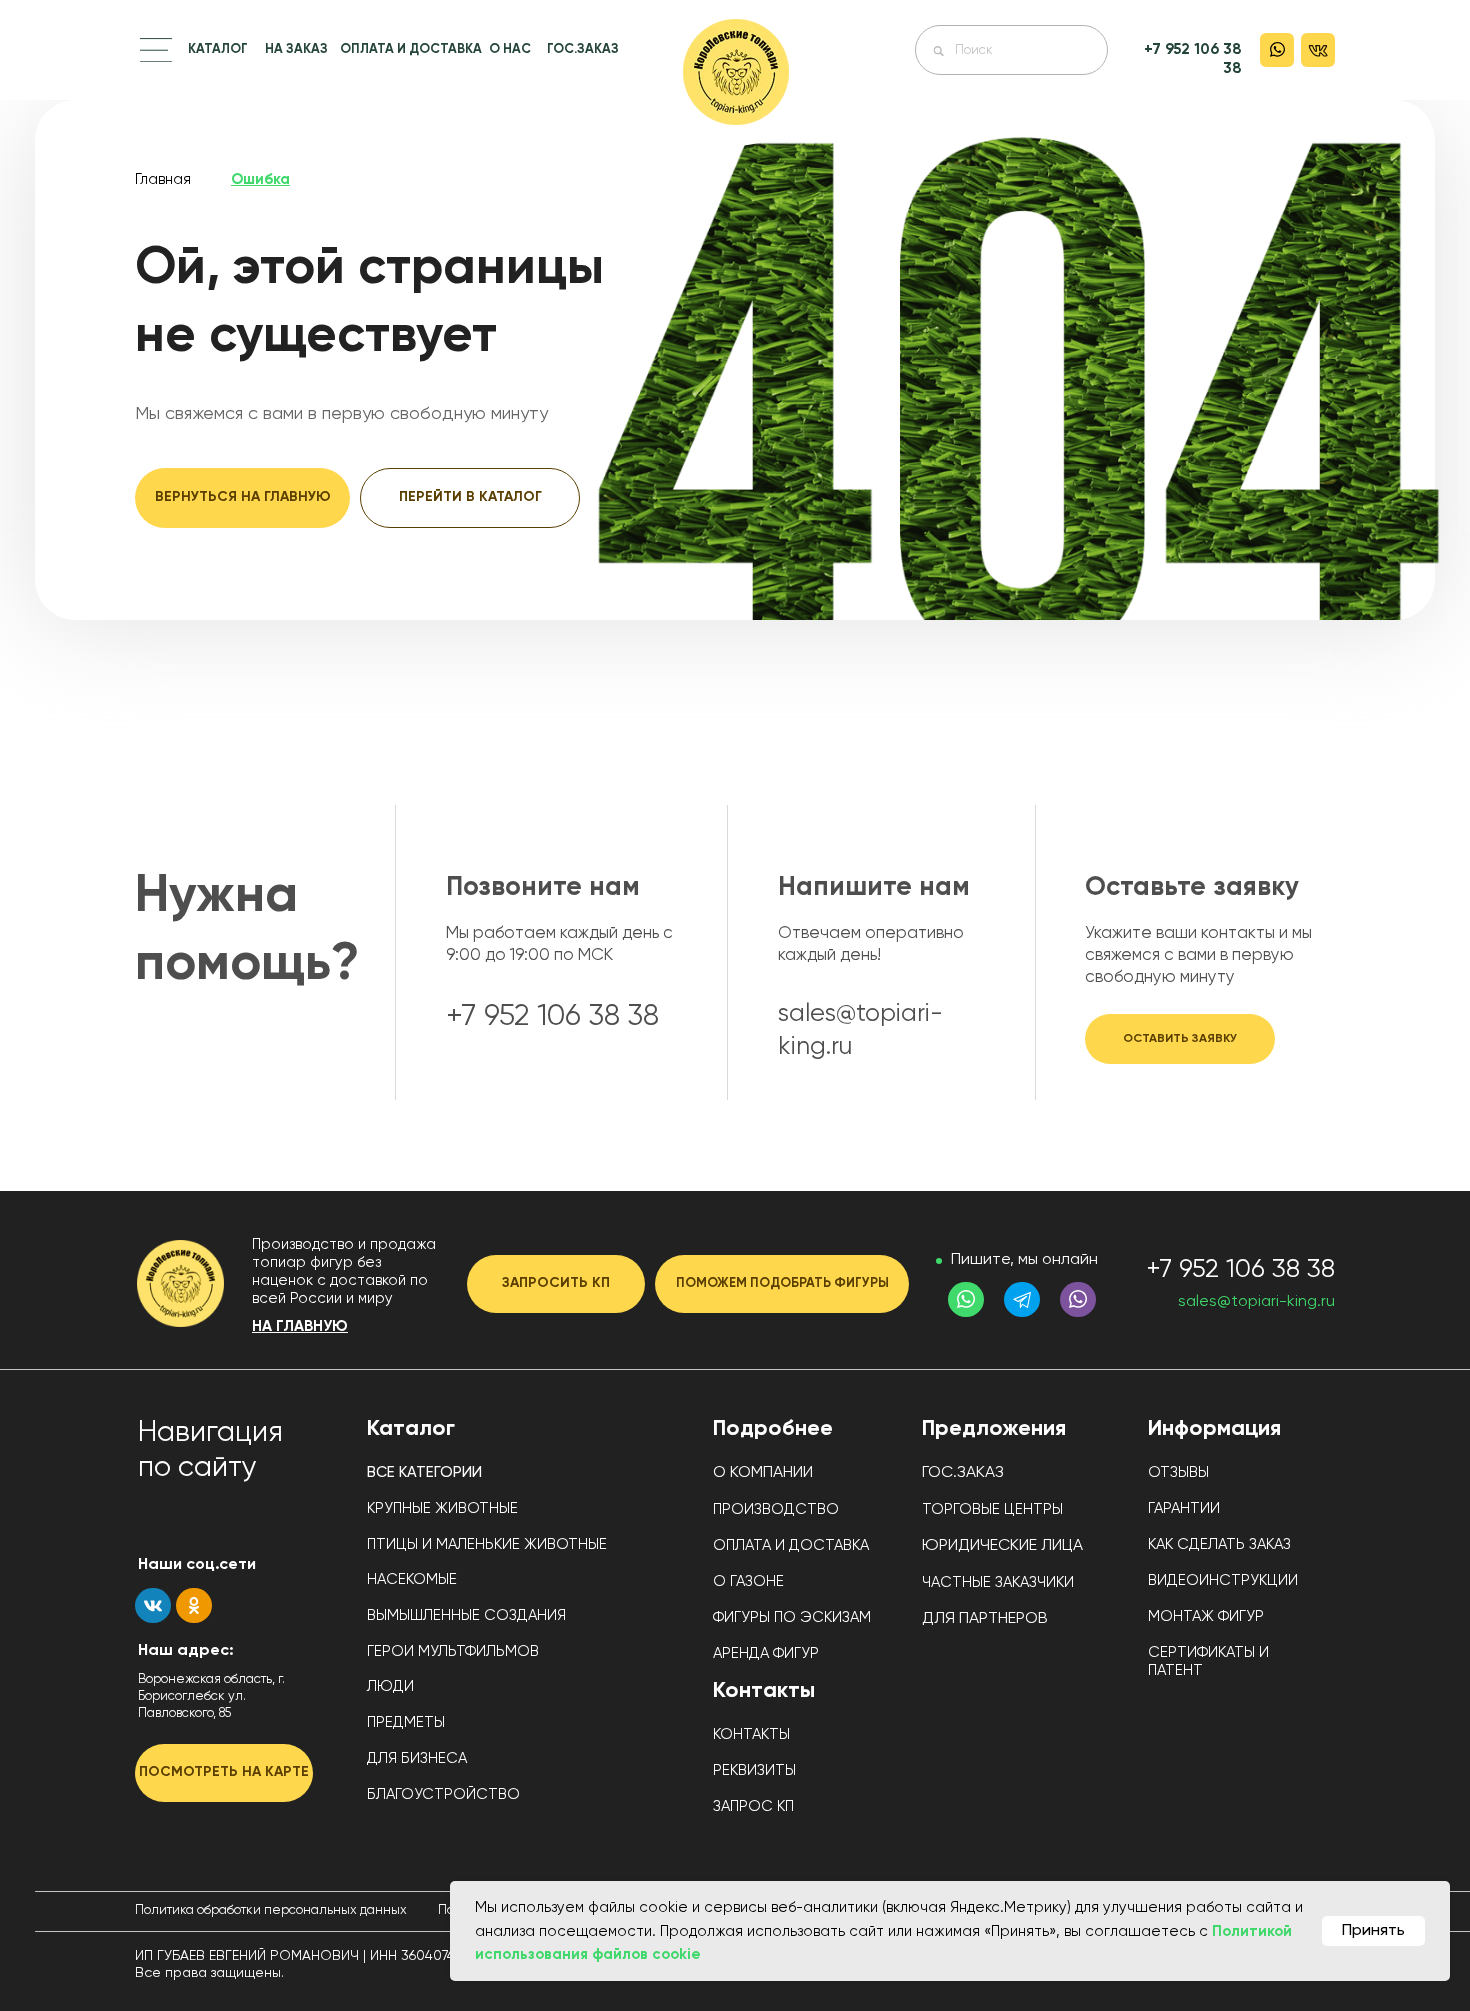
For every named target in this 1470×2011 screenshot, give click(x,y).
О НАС (510, 49)
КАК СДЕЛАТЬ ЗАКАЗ (1219, 1544)
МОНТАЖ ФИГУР (1206, 1616)
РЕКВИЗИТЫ (754, 1770)
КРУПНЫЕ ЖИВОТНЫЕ (442, 1508)
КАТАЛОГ (218, 49)
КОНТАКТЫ (751, 1734)
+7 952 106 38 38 (1240, 1270)
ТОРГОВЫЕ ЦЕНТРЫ (992, 1509)
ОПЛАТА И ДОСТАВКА (411, 49)
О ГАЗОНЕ (748, 1581)
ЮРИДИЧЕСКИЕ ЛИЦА (1002, 1546)
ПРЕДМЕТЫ (406, 1722)
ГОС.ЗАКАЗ (583, 49)
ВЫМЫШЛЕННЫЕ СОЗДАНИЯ (466, 1615)
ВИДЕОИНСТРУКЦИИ (1223, 1580)
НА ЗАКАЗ (296, 49)
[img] (736, 72)
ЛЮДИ (390, 1686)
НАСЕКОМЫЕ (412, 1579)
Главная (163, 179)
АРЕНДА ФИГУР (766, 1653)
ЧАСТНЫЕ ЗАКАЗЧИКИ (998, 1582)
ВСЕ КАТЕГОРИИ (424, 1472)
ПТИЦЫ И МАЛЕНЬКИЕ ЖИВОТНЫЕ (487, 1544)
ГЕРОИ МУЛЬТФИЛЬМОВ (453, 1651)
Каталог (411, 1429)
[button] (156, 50)
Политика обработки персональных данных (271, 1910)
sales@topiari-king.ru (1256, 1302)
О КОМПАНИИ (763, 1473)
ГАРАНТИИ (1184, 1508)
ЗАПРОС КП (753, 1806)
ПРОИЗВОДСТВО (776, 1509)
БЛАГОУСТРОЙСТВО (443, 1794)
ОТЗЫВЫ (1178, 1472)
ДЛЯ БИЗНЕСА (417, 1758)
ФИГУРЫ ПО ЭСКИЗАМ (792, 1617)
